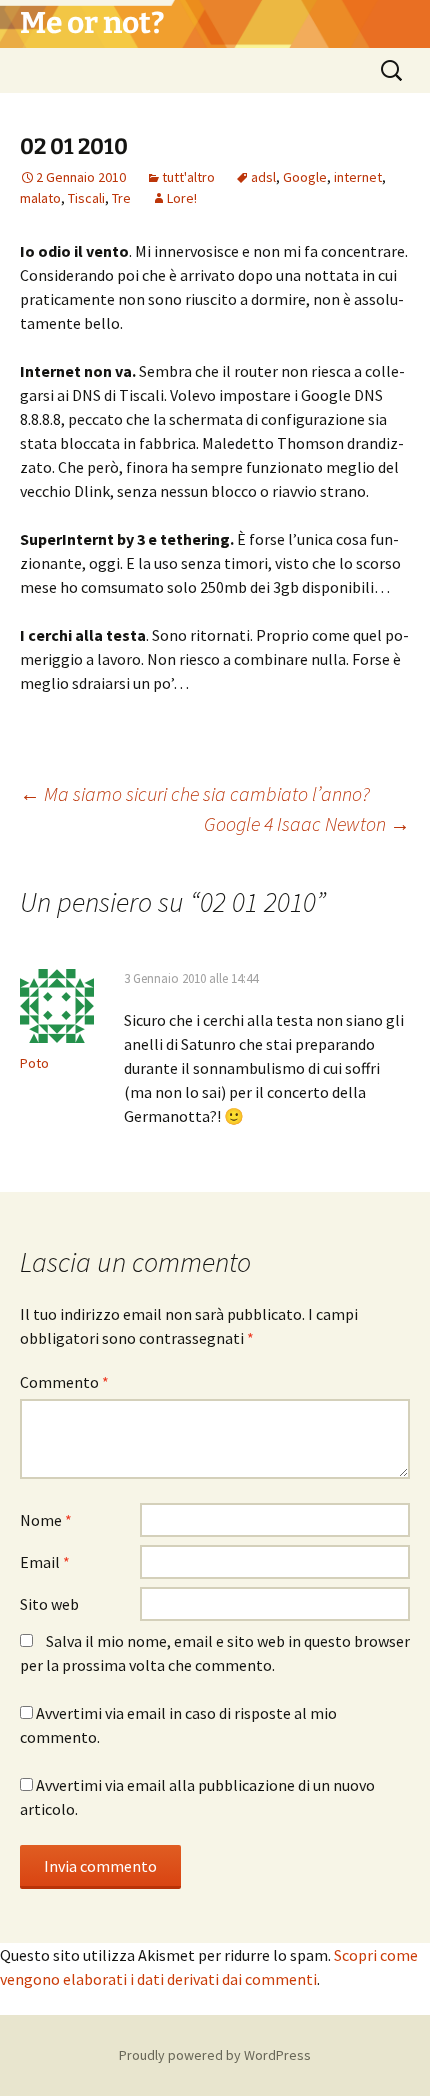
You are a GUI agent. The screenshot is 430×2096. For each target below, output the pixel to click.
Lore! (182, 198)
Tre (121, 198)
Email (45, 1562)
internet (358, 177)
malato (40, 198)
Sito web (49, 1604)
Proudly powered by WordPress (215, 2055)
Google (305, 177)
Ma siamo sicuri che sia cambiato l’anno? (195, 793)
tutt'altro (188, 177)
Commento (64, 1382)
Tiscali (86, 198)
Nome (46, 1520)
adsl (263, 177)
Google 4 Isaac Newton (307, 823)
